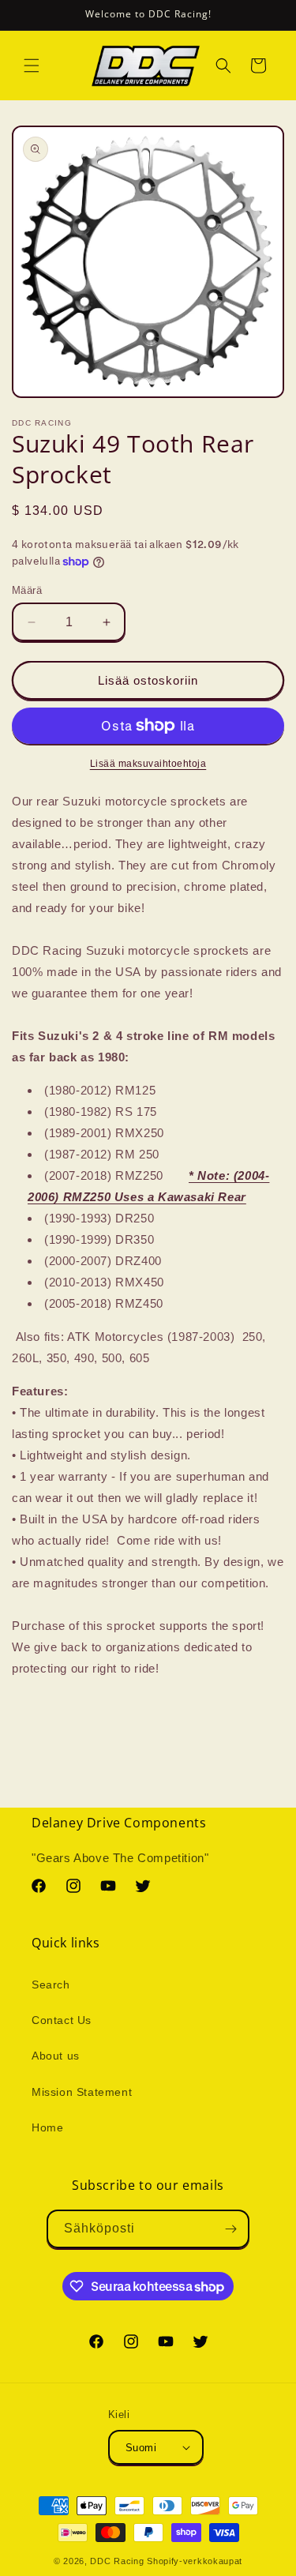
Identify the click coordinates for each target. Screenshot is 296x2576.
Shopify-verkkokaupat (195, 2561)
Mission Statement (82, 2092)
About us (56, 2056)
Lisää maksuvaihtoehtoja (148, 764)
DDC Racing (117, 2561)
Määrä (27, 590)
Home (47, 2127)
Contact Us (62, 2020)
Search (51, 1985)
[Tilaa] (230, 2229)
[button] (32, 66)
